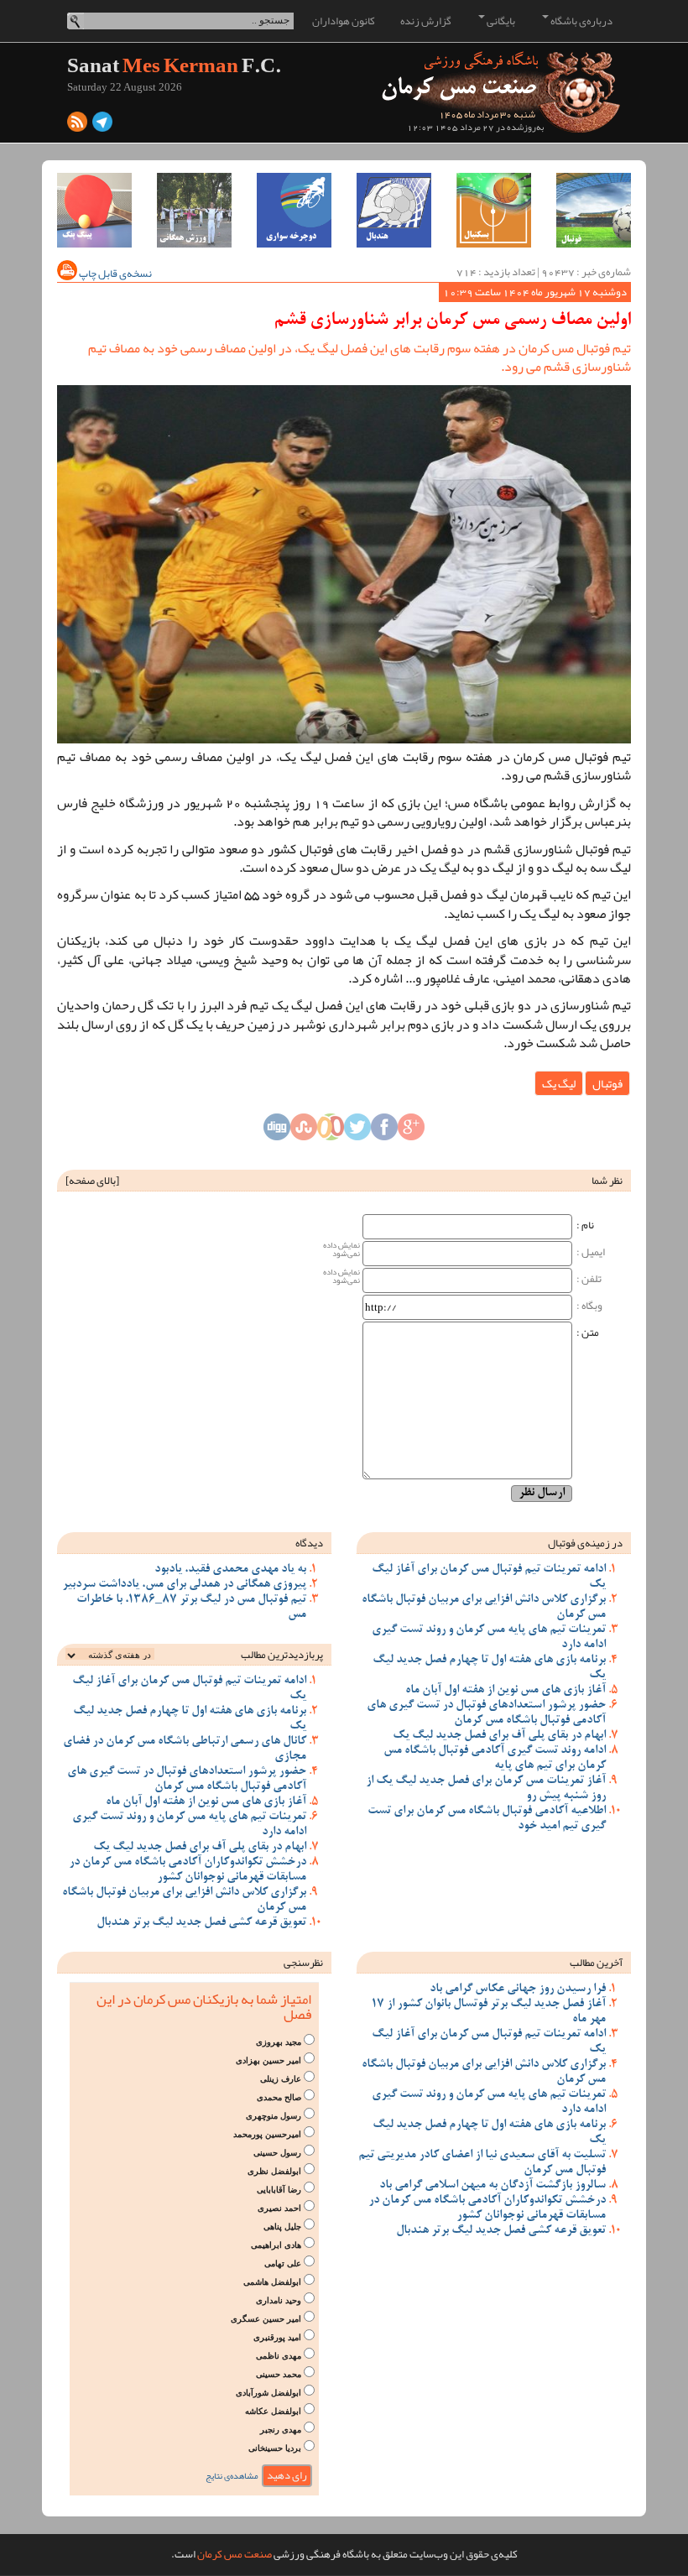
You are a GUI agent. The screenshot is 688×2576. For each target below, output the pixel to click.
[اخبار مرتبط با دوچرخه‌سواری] (294, 210)
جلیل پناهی (282, 2227)
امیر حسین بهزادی (268, 2060)
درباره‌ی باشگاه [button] (581, 21)
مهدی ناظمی (279, 2356)
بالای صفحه (92, 1181)
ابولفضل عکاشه (273, 2411)
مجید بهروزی (279, 2042)
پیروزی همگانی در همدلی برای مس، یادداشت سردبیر (184, 1585)
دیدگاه (309, 1543)
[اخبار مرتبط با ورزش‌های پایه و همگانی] (194, 210)
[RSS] (77, 126)
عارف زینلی (281, 2079)
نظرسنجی (303, 1963)
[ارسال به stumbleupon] (304, 1131)
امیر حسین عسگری (266, 2319)
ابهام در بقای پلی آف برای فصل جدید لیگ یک (499, 1736)
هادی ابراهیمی (276, 2245)
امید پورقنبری (277, 2337)
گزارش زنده (426, 21)
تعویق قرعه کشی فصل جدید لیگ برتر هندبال (201, 1923)
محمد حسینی (279, 2374)
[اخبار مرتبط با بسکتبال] (494, 210)
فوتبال (607, 1083)
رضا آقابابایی (279, 2190)
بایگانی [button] (500, 21)
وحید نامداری (279, 2300)
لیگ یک (559, 1083)
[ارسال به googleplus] (411, 1131)
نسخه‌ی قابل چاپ (115, 274)
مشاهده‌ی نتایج (232, 2476)
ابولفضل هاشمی (272, 2282)
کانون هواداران (344, 21)
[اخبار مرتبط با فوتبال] (594, 210)
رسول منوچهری (274, 2116)
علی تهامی (283, 2263)
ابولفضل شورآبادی (268, 2393)
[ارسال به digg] (277, 1131)
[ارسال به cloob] (331, 1131)
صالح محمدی (279, 2097)
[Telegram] (102, 126)
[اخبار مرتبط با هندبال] (394, 210)
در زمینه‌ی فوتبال (585, 1543)
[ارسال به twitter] (357, 1131)
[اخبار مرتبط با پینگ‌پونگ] (94, 210)
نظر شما (607, 1181)
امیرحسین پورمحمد (267, 2134)
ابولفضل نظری (274, 2171)
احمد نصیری (279, 2208)
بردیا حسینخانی (275, 2448)
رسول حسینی (277, 2153)
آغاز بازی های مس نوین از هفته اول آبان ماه (506, 1691)
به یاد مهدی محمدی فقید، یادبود (230, 1570)
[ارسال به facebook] (384, 1131)
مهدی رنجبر (281, 2430)
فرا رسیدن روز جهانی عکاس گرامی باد (518, 1989)
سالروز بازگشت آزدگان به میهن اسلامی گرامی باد (493, 2186)
